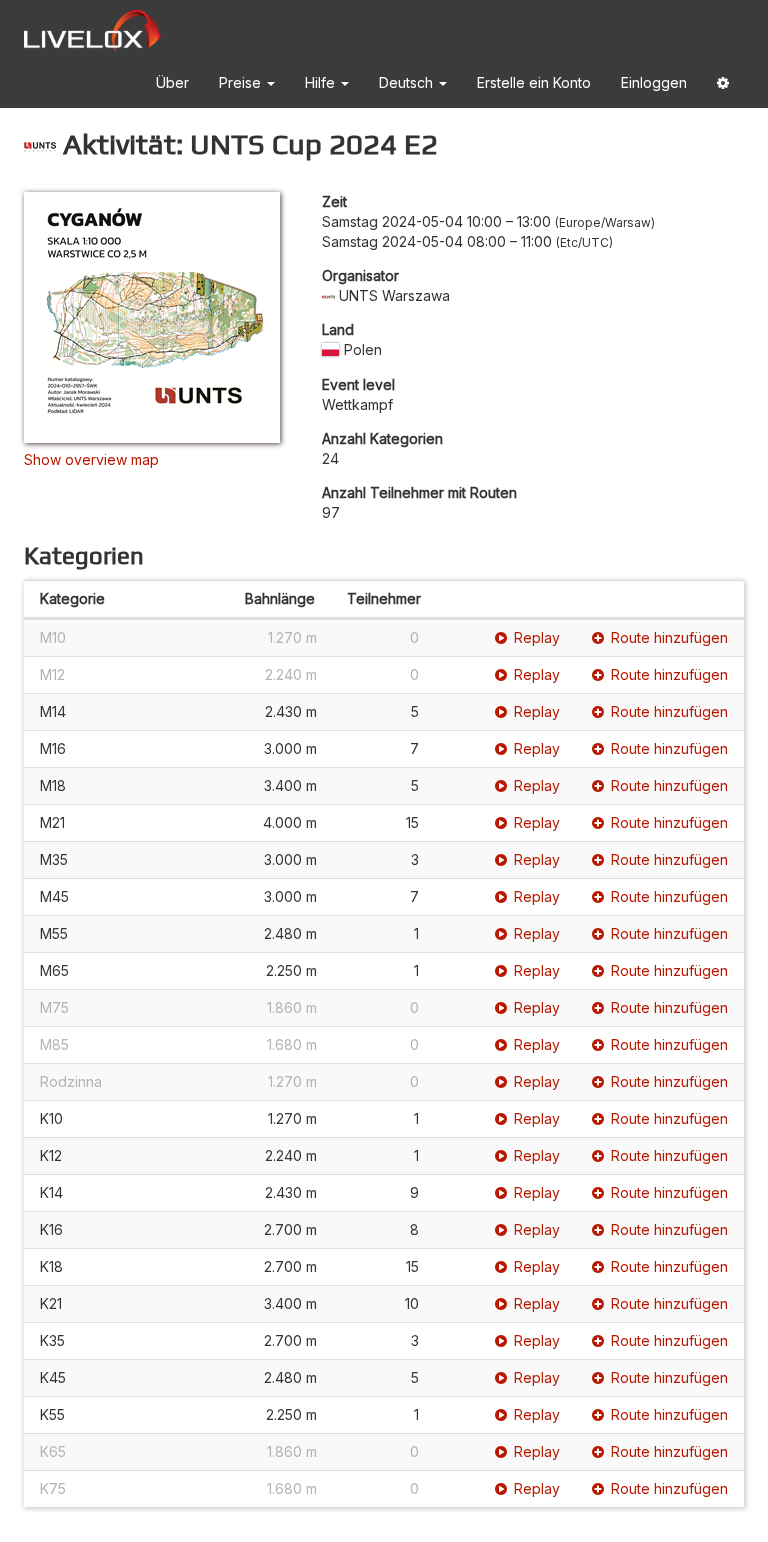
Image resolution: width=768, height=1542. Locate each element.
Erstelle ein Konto (534, 82)
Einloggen (654, 82)
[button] (723, 86)
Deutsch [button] (408, 82)
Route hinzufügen (669, 637)
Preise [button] (242, 82)
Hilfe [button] (322, 82)
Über (172, 82)
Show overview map (91, 459)
